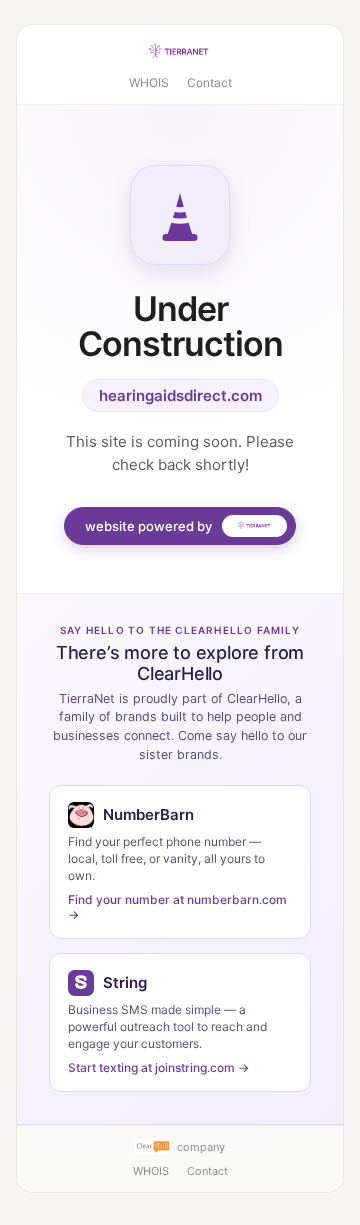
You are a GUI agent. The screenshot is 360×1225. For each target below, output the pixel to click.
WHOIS (149, 82)
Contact (209, 82)
